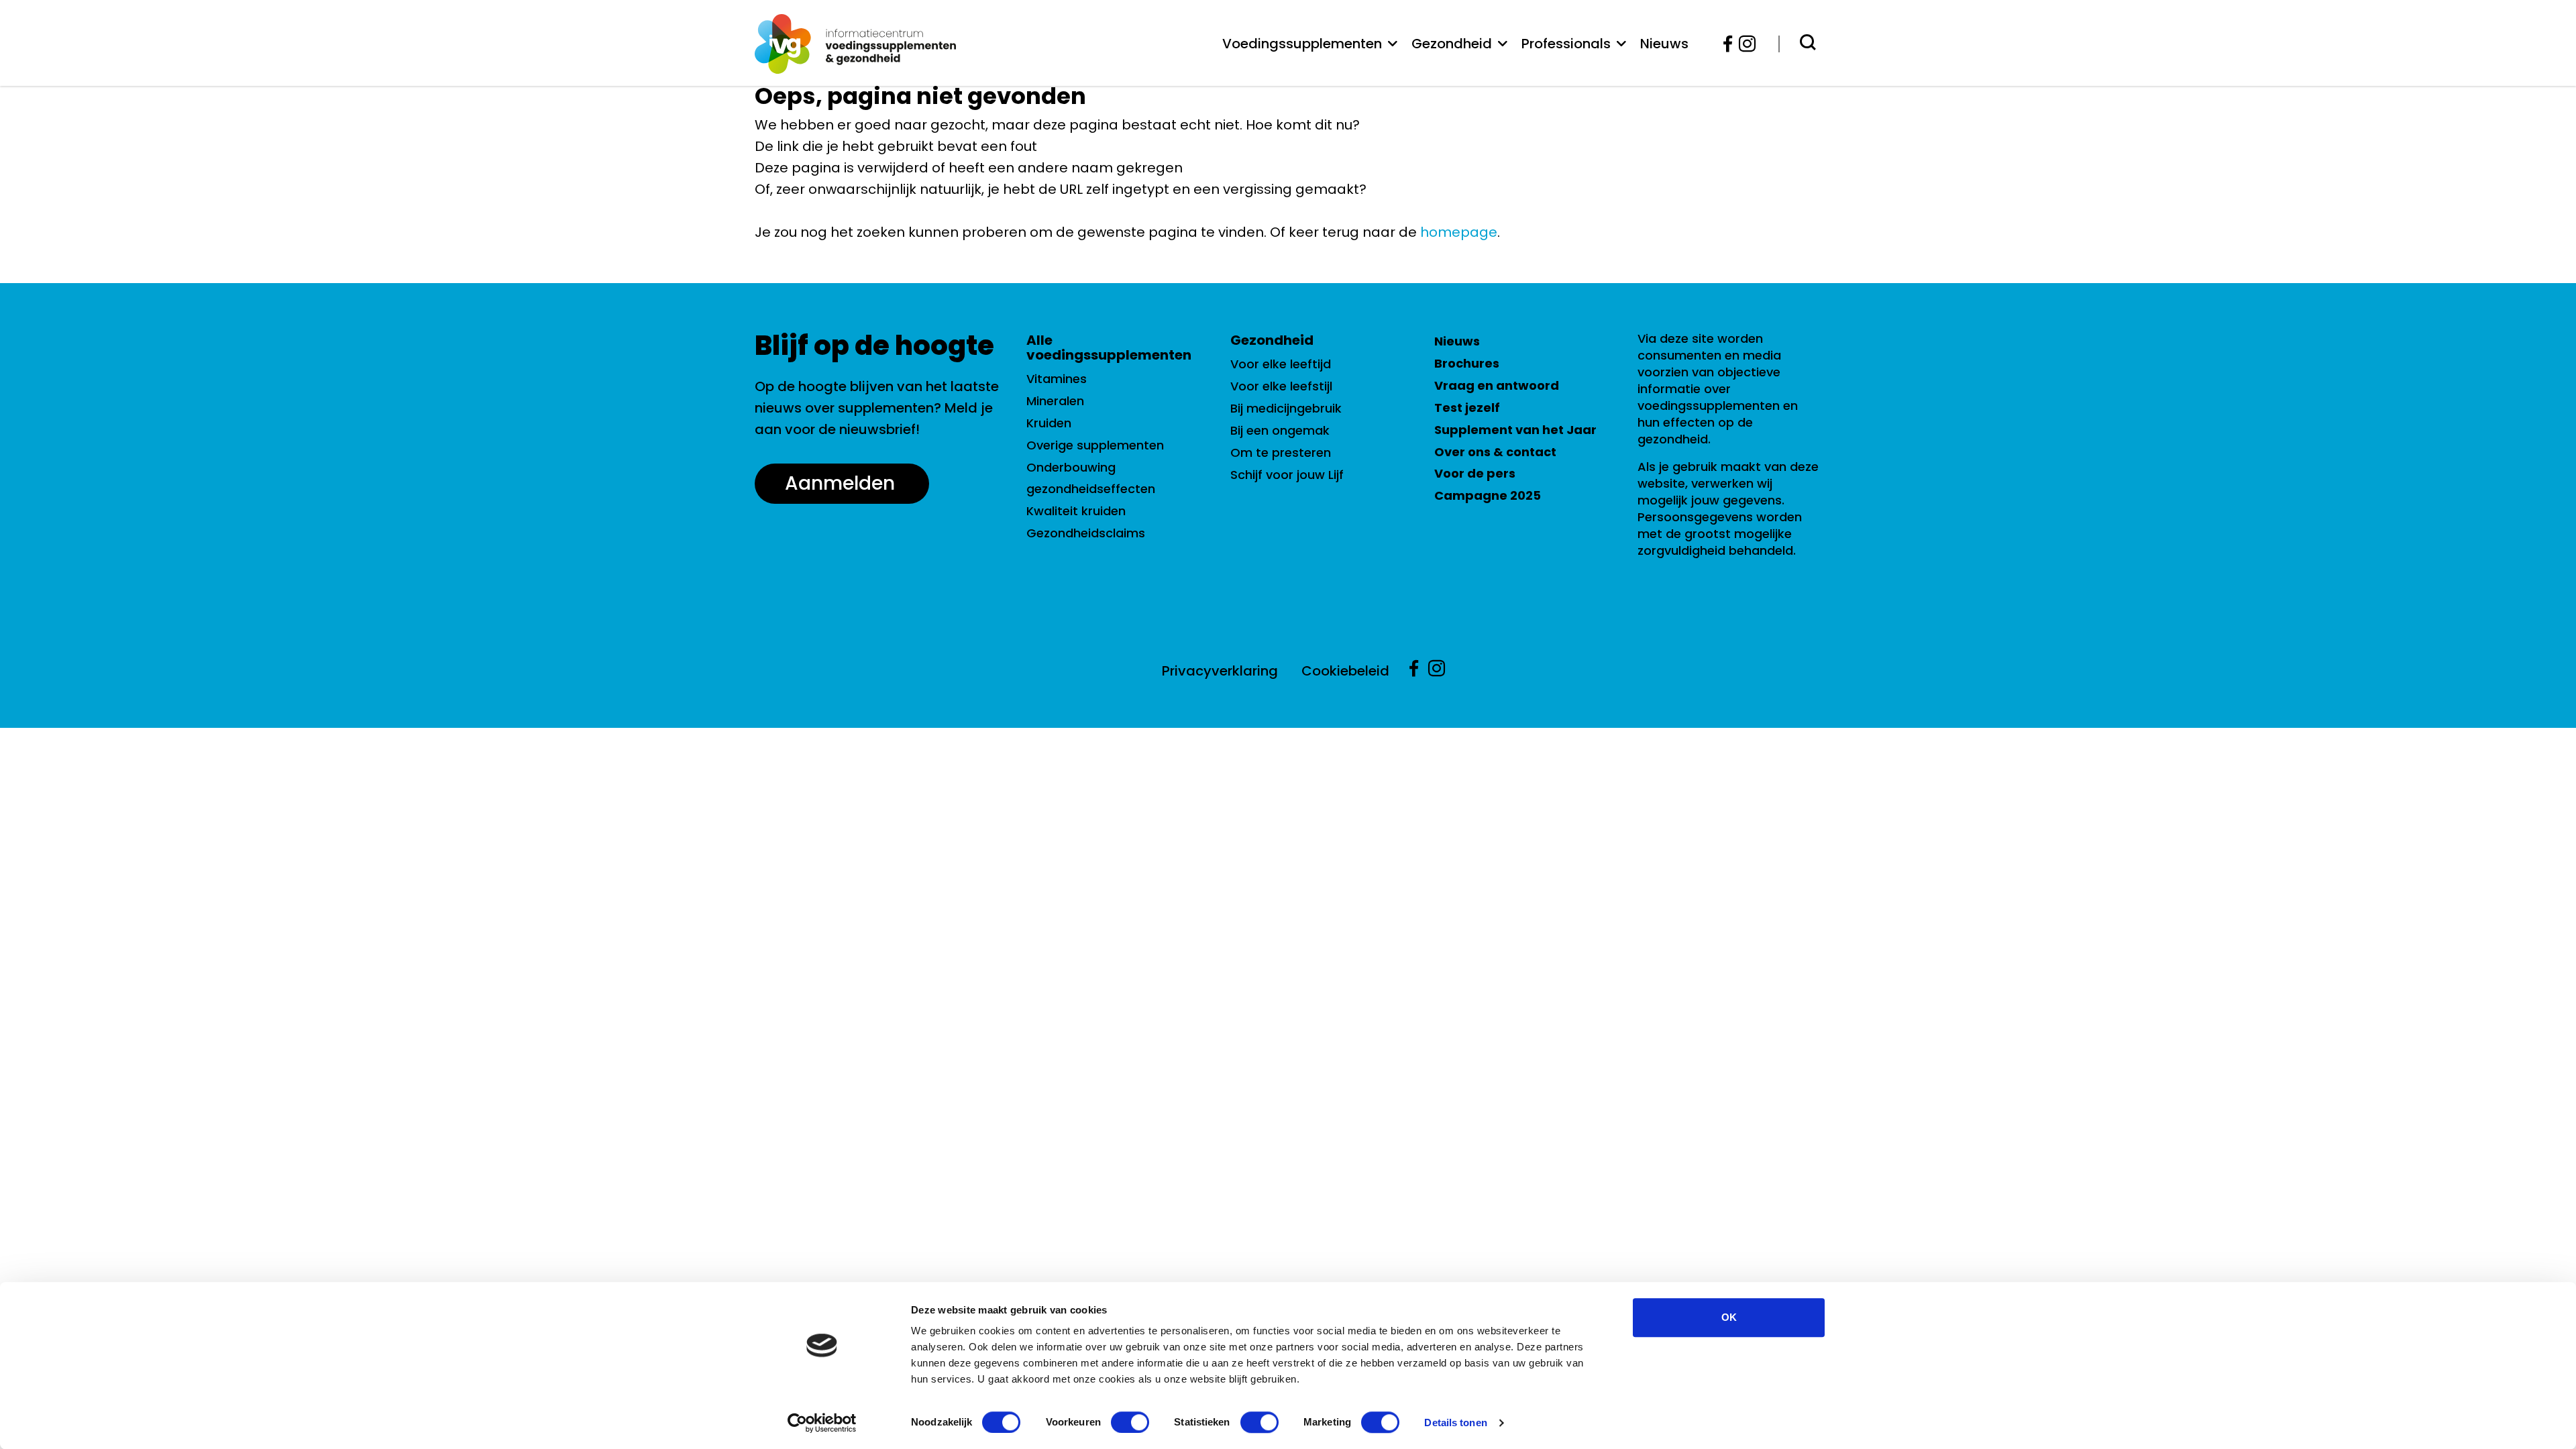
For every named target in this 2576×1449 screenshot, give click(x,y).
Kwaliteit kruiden (1076, 511)
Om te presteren (1281, 452)
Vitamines (1057, 379)
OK (1729, 1317)
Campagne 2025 (1488, 495)
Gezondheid (1452, 44)
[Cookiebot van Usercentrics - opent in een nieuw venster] (822, 1423)
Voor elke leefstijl (1281, 386)
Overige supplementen (1095, 445)
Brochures (1467, 363)
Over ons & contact (1495, 452)
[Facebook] (1728, 44)
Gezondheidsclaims (1086, 533)
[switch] (1130, 1422)
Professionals (1566, 44)
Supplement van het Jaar (1515, 430)
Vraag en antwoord (1497, 385)
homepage (1459, 232)
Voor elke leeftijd (1281, 364)
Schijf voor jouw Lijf (1287, 475)
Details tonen (1455, 1423)
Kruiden (1049, 423)
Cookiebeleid (1345, 671)
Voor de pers (1475, 473)
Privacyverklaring (1220, 671)
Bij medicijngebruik (1286, 408)
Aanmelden (840, 483)
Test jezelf (1467, 408)
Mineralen (1055, 401)
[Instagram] (1743, 44)
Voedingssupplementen (1302, 44)
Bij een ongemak (1280, 430)
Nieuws (1664, 44)
